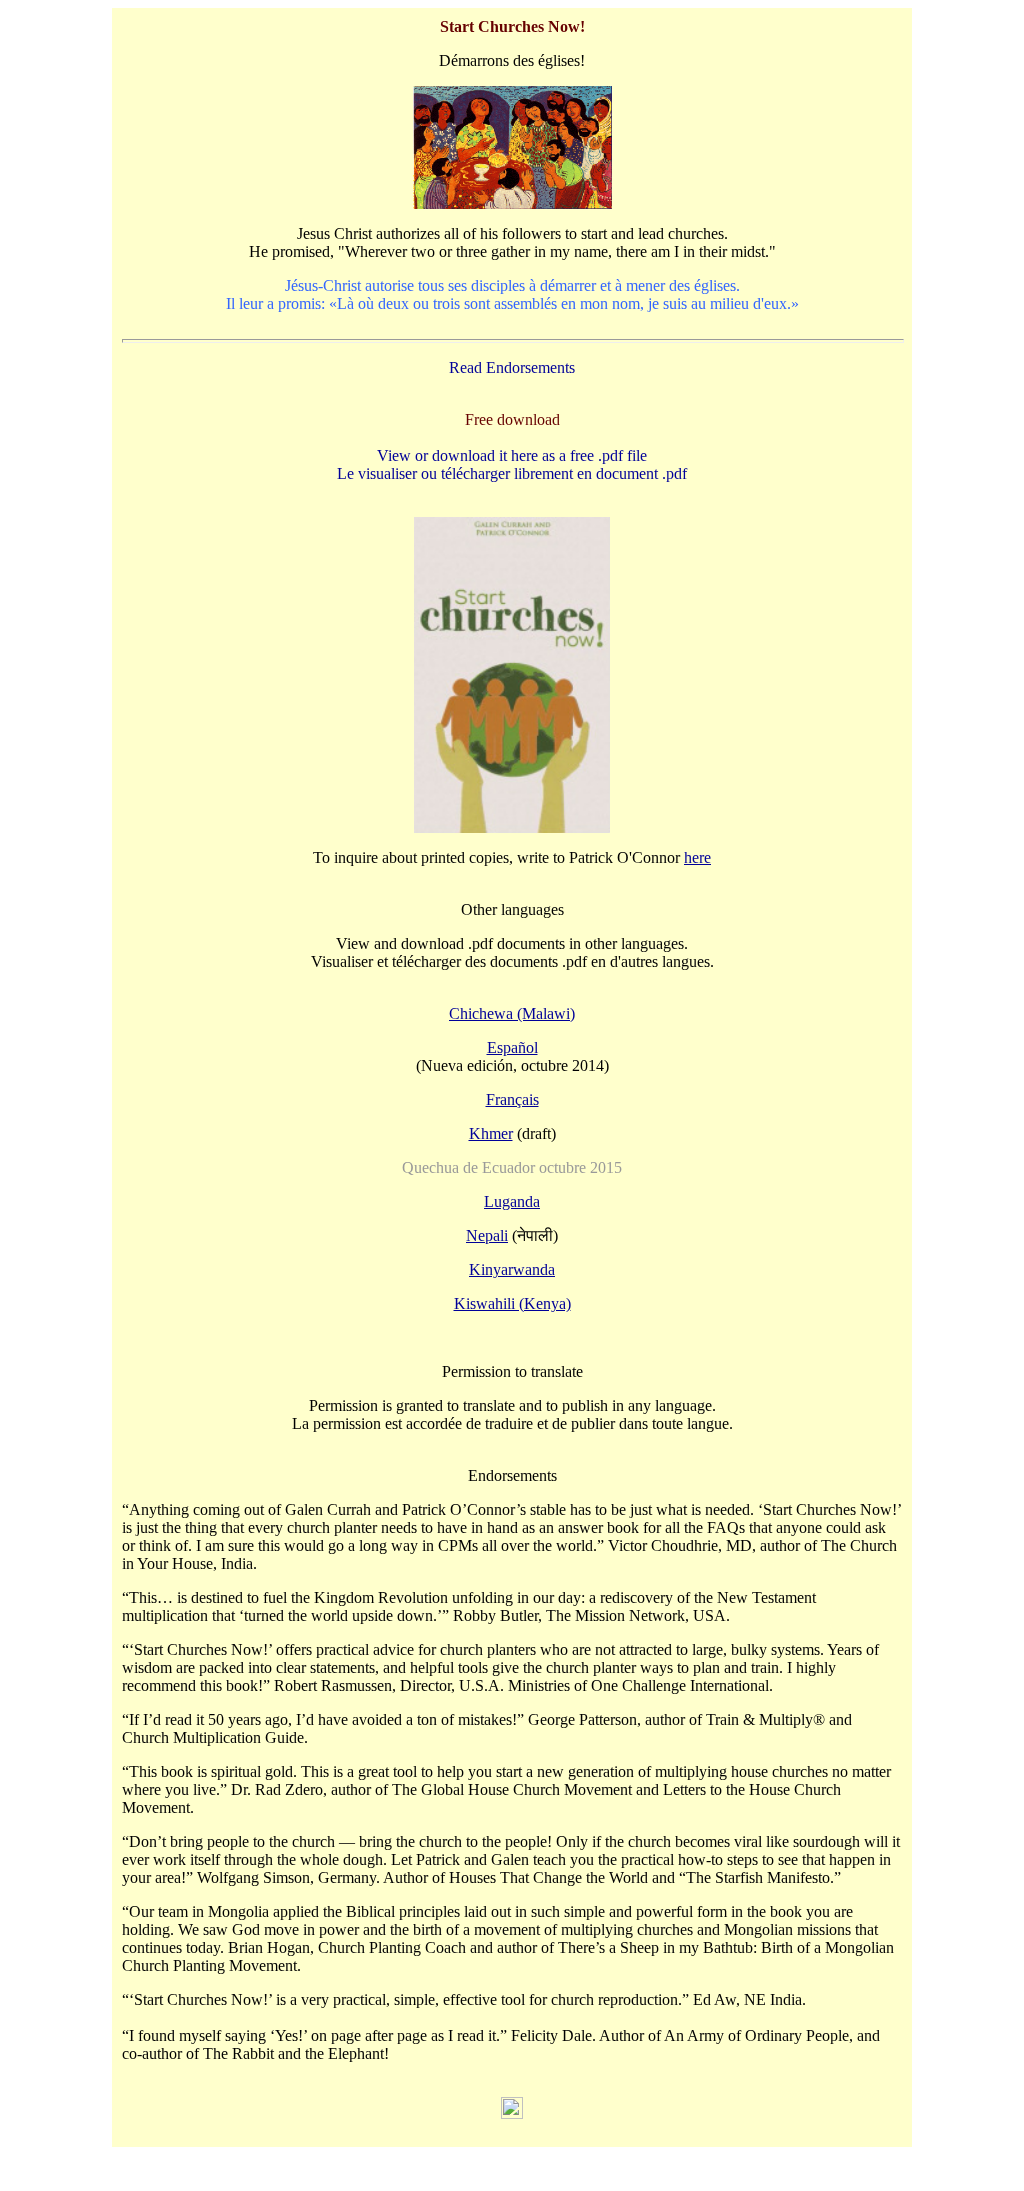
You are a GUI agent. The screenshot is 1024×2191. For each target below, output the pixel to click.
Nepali (487, 1235)
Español (512, 1047)
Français (512, 1099)
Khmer (491, 1133)
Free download (512, 419)
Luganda (512, 1201)
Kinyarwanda (512, 1269)
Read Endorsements (512, 367)
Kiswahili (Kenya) (512, 1303)
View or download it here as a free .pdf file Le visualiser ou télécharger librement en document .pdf (512, 464)
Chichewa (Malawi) (512, 1013)
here (697, 857)
